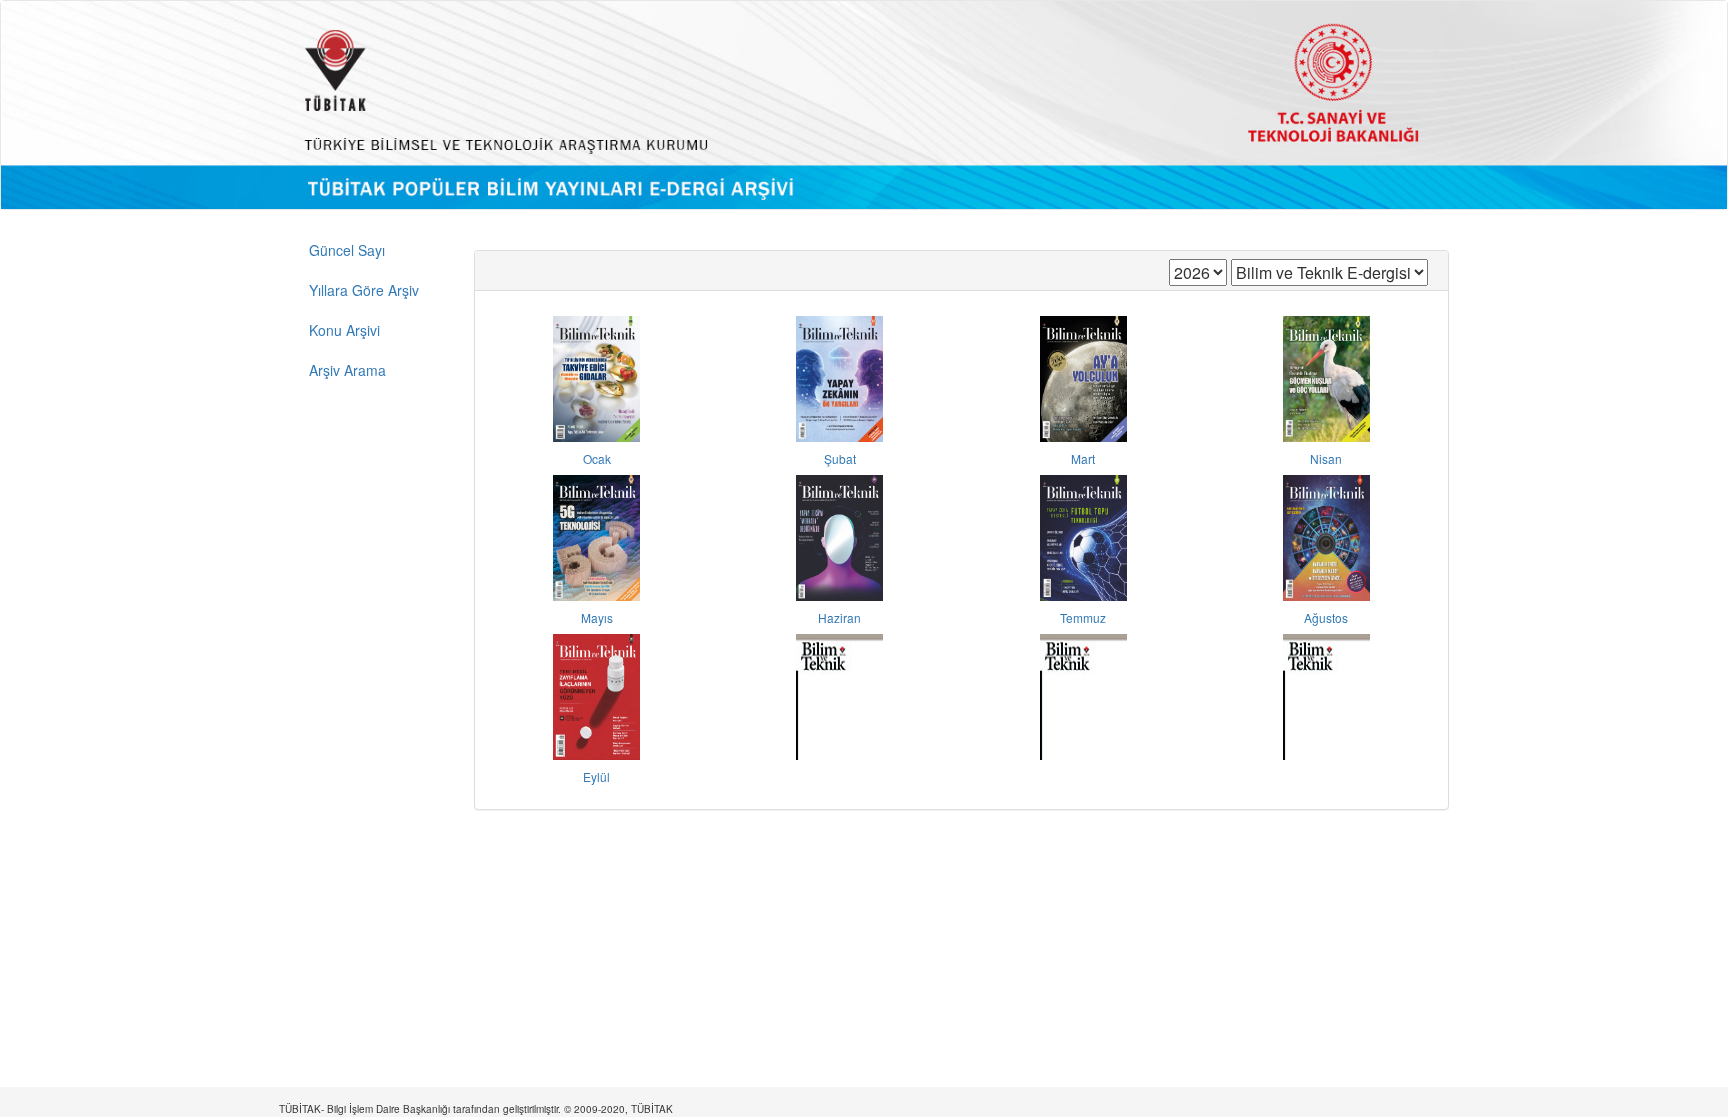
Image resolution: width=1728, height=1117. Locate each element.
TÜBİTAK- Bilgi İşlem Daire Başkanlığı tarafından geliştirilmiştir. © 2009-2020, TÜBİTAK (476, 1109)
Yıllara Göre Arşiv (364, 290)
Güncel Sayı (347, 250)
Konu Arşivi (344, 330)
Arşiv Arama (347, 370)
